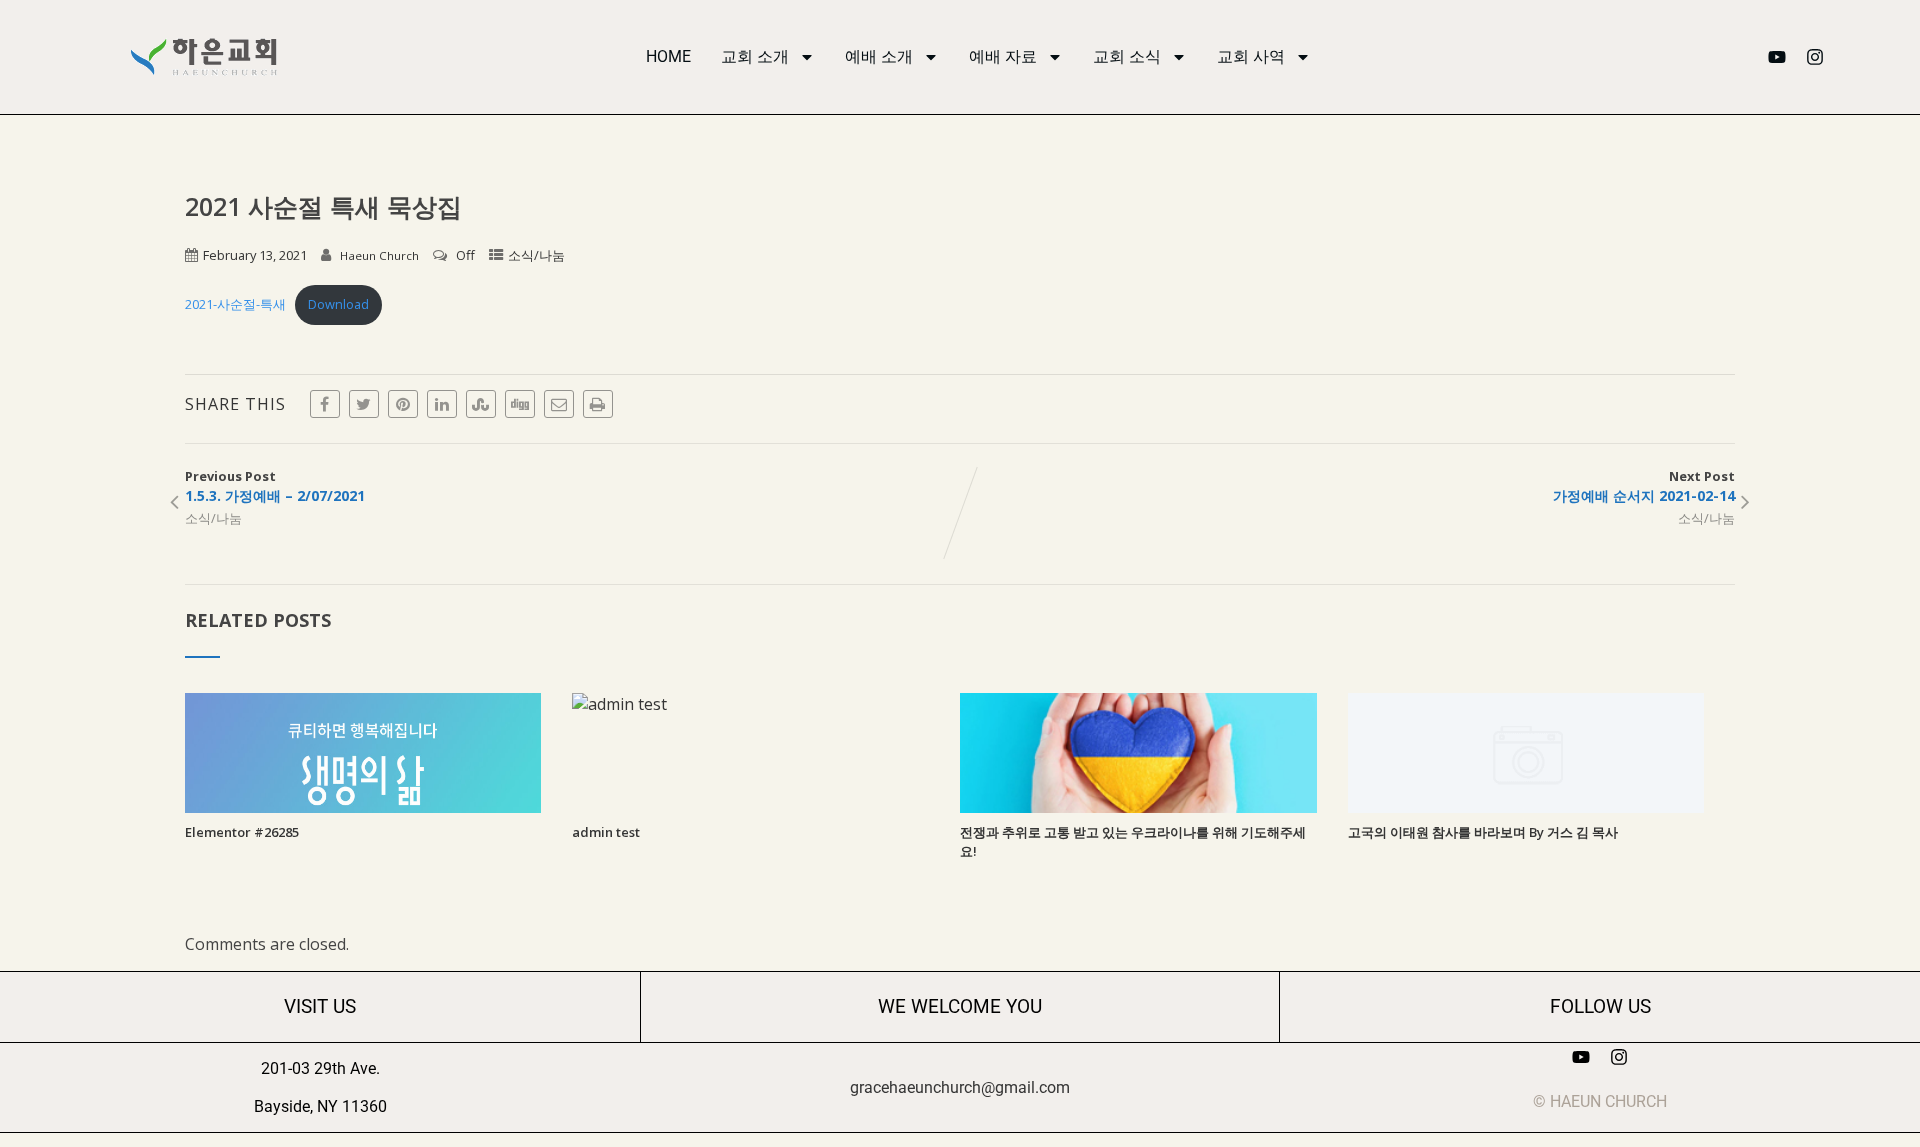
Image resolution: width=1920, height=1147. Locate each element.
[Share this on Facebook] (325, 404)
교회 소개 (755, 56)
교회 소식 (1127, 56)
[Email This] (559, 404)
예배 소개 (879, 56)
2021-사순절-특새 (235, 304)
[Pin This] (403, 404)
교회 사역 (1251, 56)
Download (338, 304)
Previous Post (275, 486)
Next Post (1644, 486)
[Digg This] (520, 404)
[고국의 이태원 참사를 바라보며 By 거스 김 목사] (1526, 807)
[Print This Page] (598, 404)
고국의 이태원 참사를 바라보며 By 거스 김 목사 (1483, 832)
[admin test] (619, 704)
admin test (606, 832)
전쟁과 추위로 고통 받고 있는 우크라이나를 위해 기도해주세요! (1133, 841)
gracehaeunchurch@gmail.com (960, 1087)
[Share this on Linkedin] (442, 404)
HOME (668, 56)
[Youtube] (1777, 57)
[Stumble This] (481, 404)
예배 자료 (1003, 56)
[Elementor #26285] (363, 807)
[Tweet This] (364, 404)
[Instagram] (1815, 57)
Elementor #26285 (242, 832)
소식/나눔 (536, 255)
